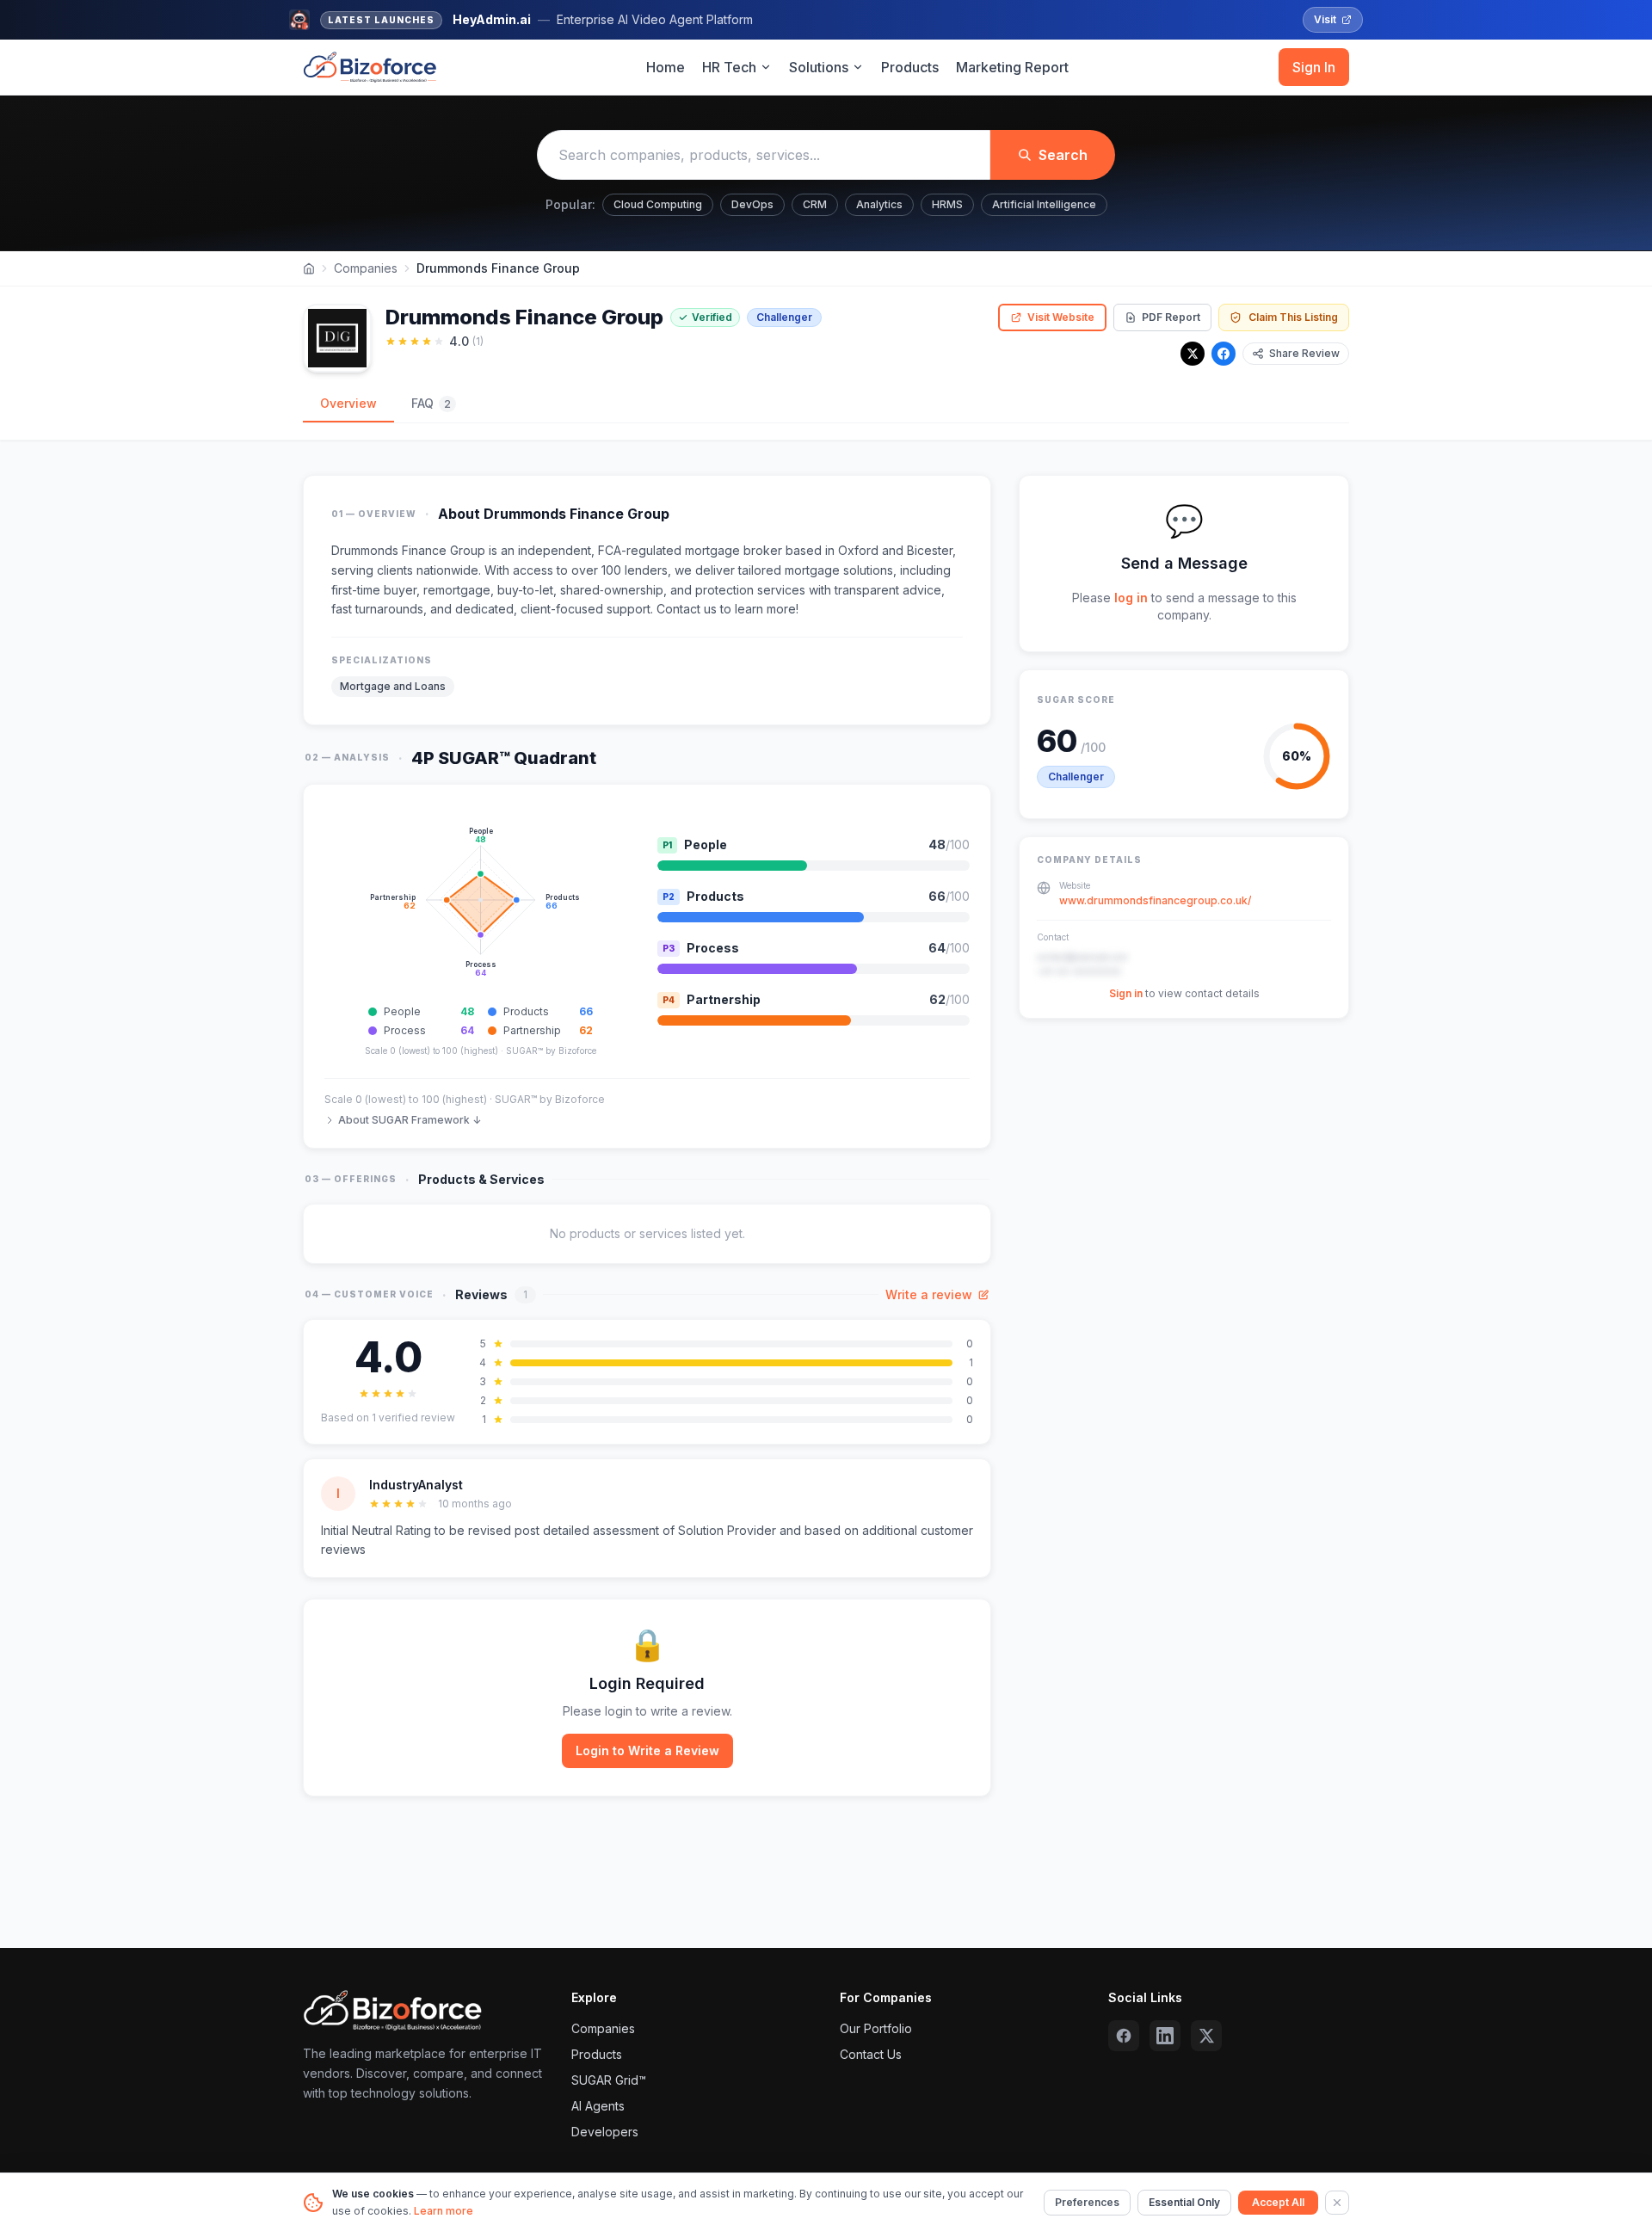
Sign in (1126, 993)
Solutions (819, 67)
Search (1063, 155)
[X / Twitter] (1193, 354)
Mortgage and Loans (393, 686)
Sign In (1314, 67)
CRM (815, 204)
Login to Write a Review (647, 1750)
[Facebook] (1224, 354)
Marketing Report (1012, 67)
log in (1131, 598)
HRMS (947, 204)
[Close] (1337, 2203)
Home (666, 67)
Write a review (929, 1294)
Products (910, 67)
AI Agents (598, 2106)
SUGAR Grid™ (609, 2080)
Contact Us (871, 2054)
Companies (366, 268)
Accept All (1278, 2202)
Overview (348, 403)
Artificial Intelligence (1044, 204)
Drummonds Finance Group (408, 550)
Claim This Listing (1293, 317)
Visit (1325, 19)
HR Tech (729, 67)
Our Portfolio (876, 2028)
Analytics (879, 204)
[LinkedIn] (1165, 2036)
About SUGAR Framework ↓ (410, 1120)
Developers (605, 2132)
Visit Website (1061, 317)
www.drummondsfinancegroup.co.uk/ (1155, 900)
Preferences (1087, 2202)
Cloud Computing (658, 204)
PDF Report (1171, 317)
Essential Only (1184, 2202)
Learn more (444, 2211)
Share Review (1304, 353)
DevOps (752, 204)
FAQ (431, 403)
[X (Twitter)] (1206, 2036)
